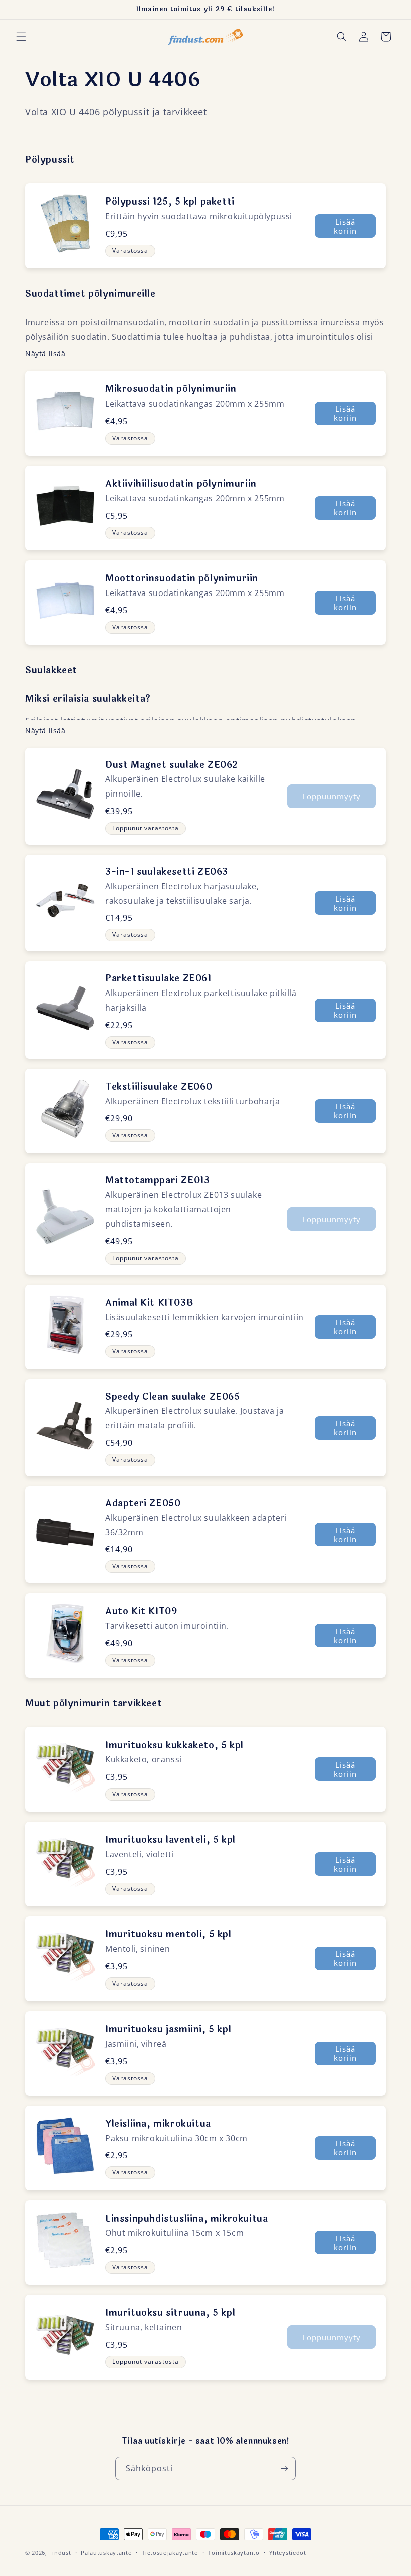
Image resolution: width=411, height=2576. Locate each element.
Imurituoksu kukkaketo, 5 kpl (174, 1745)
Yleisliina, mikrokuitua (158, 2124)
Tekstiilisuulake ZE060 (159, 1087)
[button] (21, 37)
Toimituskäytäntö (234, 2553)
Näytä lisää (45, 354)
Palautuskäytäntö (106, 2553)
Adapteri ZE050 (143, 1503)
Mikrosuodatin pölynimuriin (171, 389)
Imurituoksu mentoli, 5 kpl (168, 1934)
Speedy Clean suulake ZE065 (173, 1397)
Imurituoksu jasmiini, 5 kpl (168, 2029)
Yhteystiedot (287, 2553)
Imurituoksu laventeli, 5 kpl (170, 1840)
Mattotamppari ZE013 (157, 1180)
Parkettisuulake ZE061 (158, 978)
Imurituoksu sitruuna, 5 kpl (170, 2313)
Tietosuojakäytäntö (170, 2553)
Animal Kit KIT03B (149, 1303)
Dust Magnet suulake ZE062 (172, 765)
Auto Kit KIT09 (141, 1611)
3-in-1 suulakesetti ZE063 (167, 872)
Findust (60, 2553)
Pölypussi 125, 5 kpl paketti (170, 202)
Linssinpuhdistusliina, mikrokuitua (186, 2219)
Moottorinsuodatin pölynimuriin (182, 578)
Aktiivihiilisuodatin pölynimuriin (181, 484)
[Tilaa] (284, 2468)
